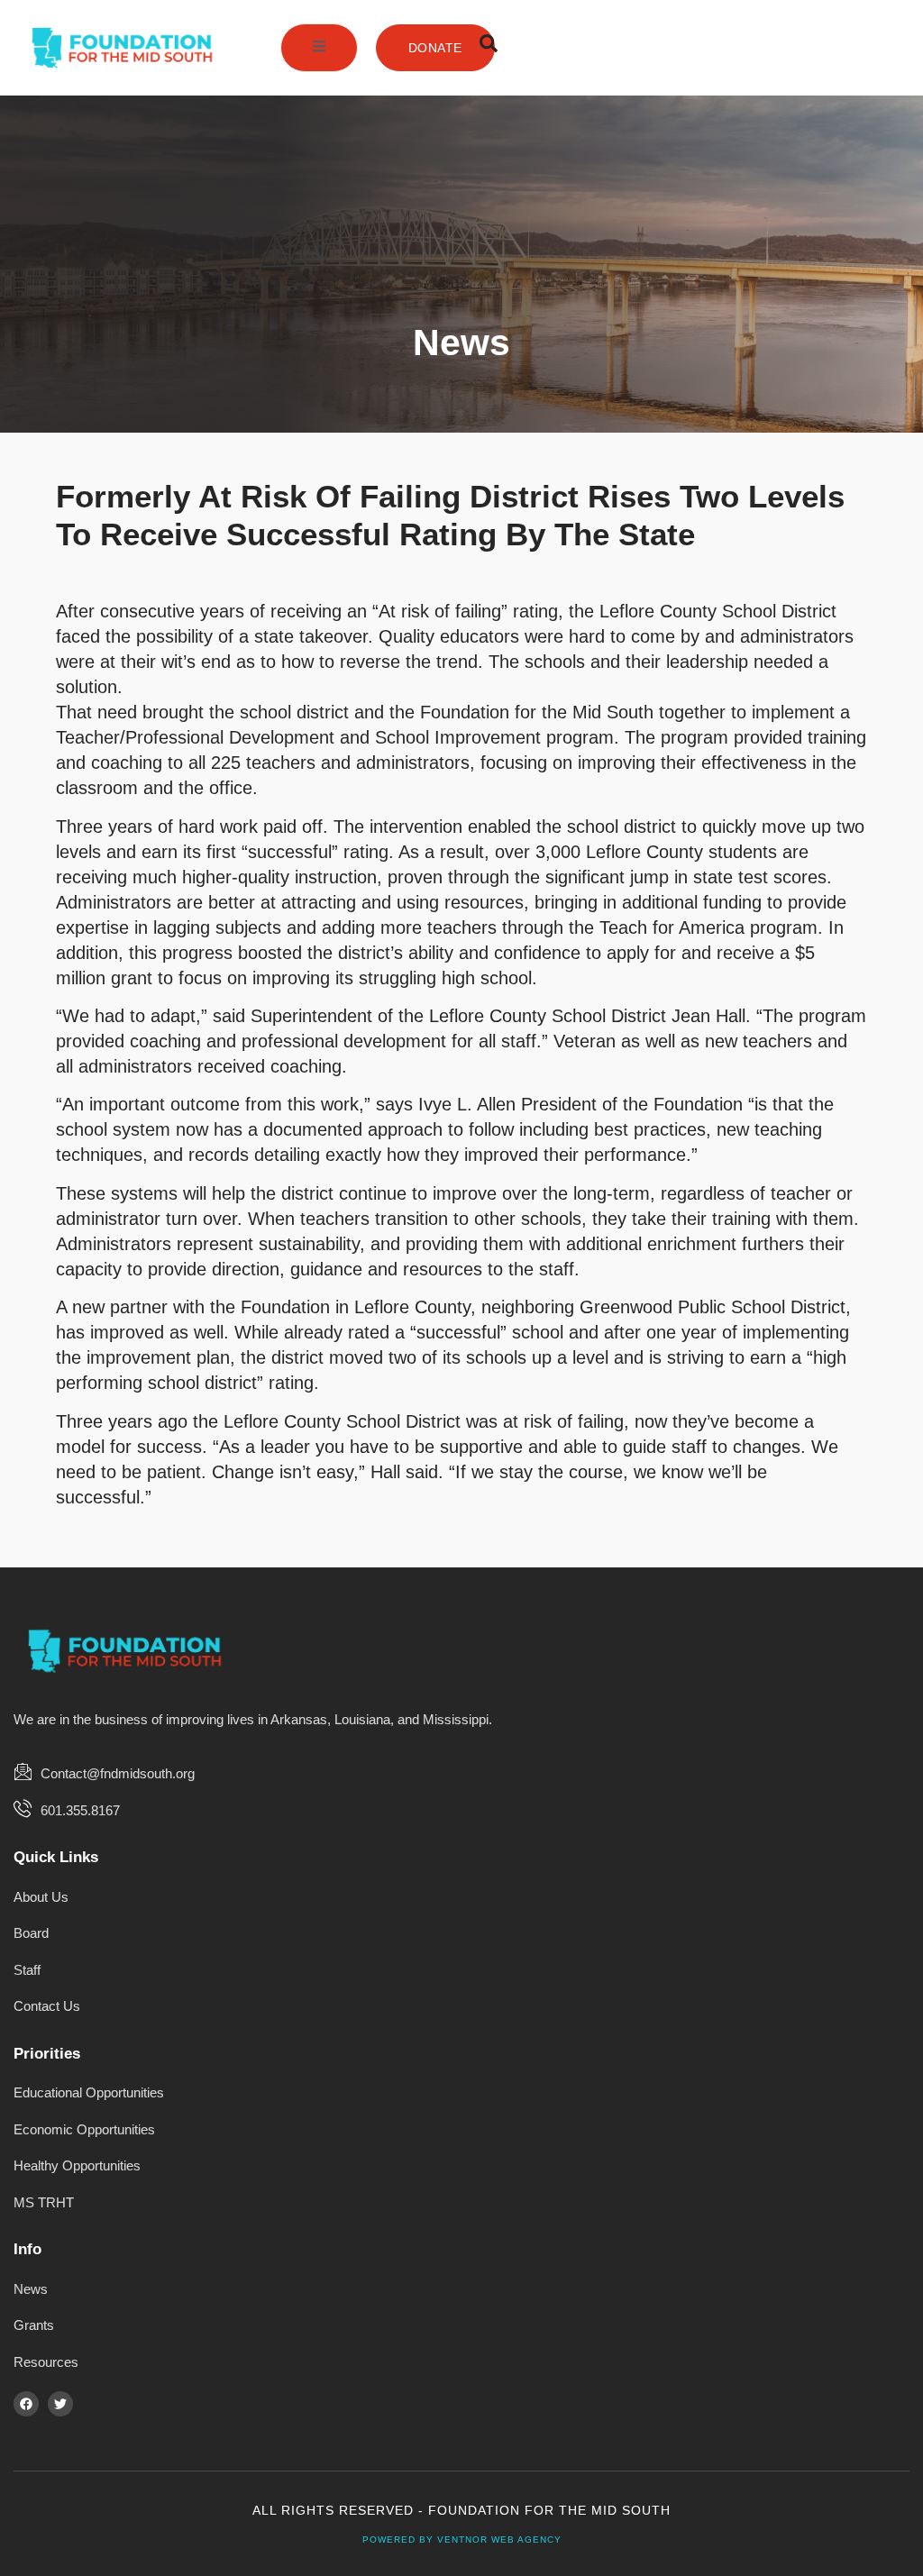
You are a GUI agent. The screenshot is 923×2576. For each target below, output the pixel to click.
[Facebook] (26, 2404)
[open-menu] (319, 48)
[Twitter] (60, 2404)
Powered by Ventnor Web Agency (462, 2539)
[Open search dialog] (489, 48)
